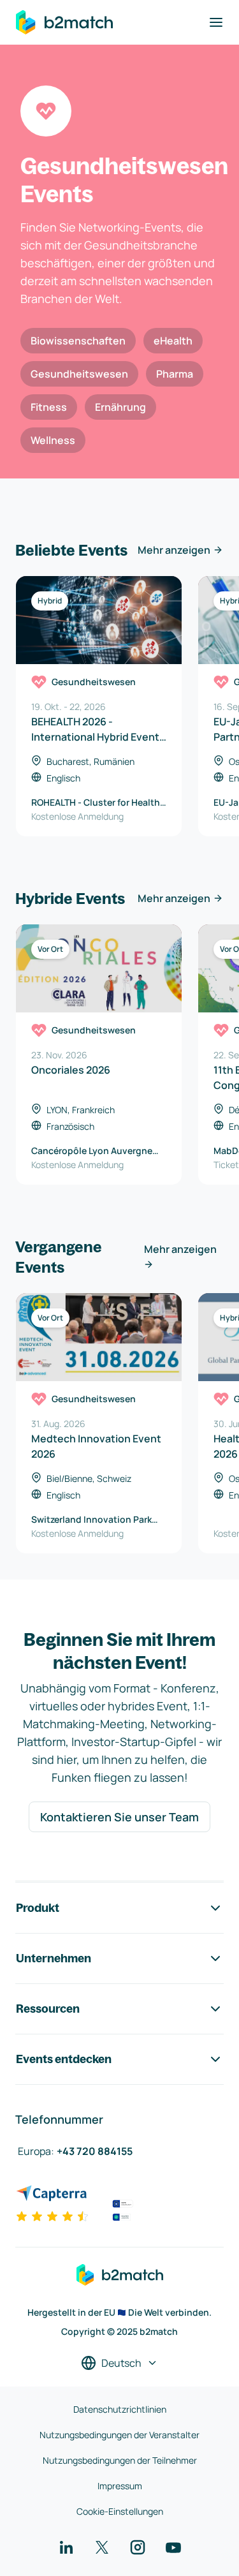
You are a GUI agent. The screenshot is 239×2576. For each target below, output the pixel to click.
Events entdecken (64, 2059)
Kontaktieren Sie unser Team (119, 1817)
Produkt (38, 1908)
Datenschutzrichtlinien (120, 2409)
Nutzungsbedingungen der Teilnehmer (120, 2460)
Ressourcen (48, 2009)
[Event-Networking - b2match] (64, 22)
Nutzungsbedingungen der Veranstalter (119, 2435)
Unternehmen (54, 1958)
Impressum (120, 2486)
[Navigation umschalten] (216, 22)
